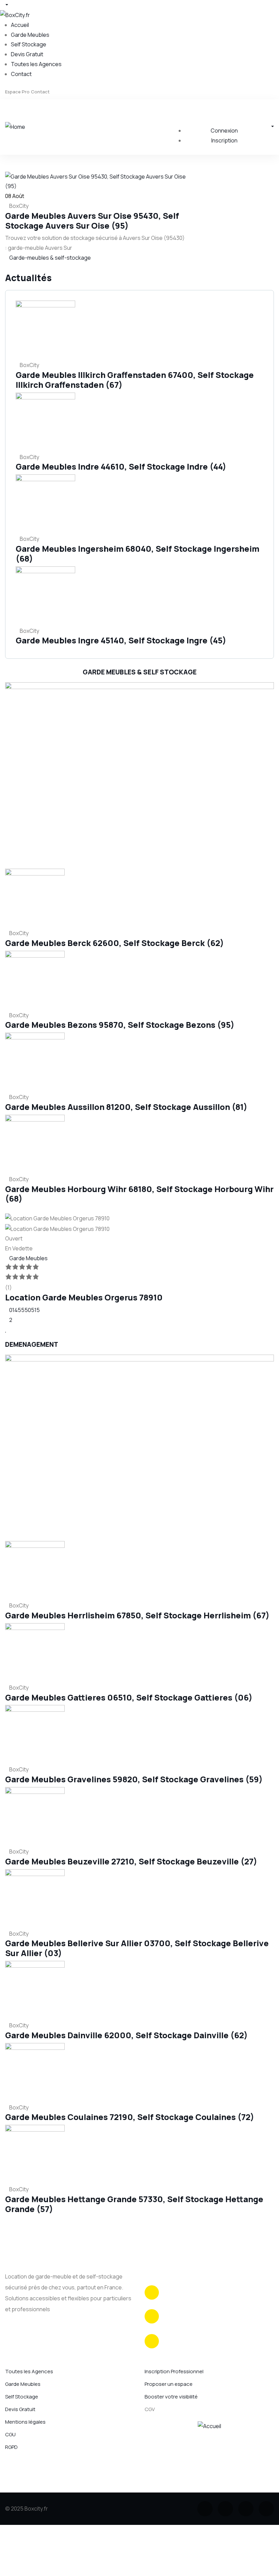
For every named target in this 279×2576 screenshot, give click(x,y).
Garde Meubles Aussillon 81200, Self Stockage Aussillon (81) (126, 1107)
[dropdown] (4, 5)
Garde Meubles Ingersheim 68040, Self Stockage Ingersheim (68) (137, 553)
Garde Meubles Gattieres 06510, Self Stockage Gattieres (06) (129, 1697)
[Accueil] (209, 2425)
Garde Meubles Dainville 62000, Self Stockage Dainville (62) (126, 2035)
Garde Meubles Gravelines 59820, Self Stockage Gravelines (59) (134, 1779)
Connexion (224, 131)
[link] (7, 268)
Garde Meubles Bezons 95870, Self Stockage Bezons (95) (120, 1025)
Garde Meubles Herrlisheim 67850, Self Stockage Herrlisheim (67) (137, 1615)
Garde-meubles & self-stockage (50, 258)
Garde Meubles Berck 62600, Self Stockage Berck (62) (114, 943)
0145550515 (24, 1310)
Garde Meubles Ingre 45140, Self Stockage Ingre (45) (121, 640)
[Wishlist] (6, 1329)
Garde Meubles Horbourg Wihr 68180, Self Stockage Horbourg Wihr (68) (139, 1194)
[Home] (15, 126)
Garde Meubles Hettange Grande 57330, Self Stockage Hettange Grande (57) (134, 2204)
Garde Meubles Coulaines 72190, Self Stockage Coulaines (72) (130, 2117)
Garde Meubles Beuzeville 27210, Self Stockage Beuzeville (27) (131, 1861)
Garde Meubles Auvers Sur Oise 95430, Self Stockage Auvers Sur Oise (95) (92, 220)
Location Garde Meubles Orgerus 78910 (84, 1297)
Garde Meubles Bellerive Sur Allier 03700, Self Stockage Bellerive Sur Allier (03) (137, 1948)
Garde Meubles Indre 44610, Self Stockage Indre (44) (121, 466)
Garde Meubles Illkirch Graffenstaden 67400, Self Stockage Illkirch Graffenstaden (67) (135, 380)
